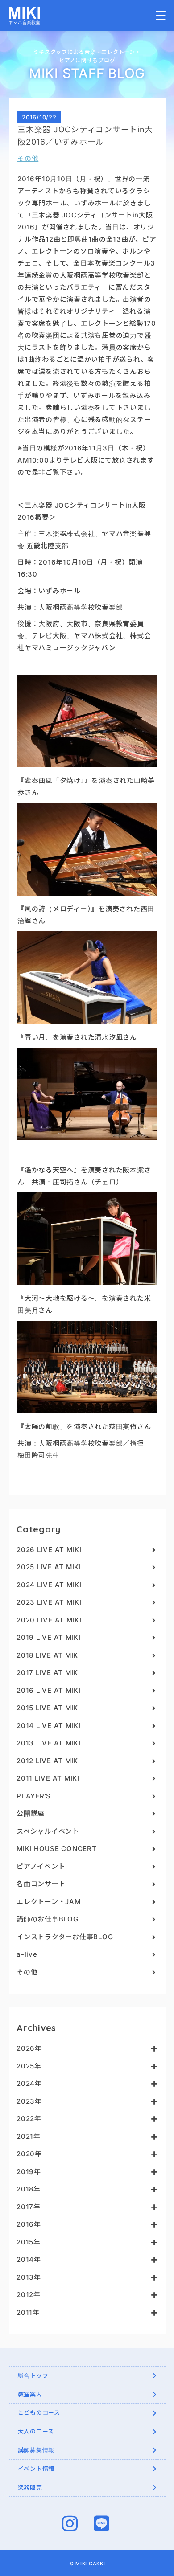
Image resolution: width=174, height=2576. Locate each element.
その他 (28, 158)
